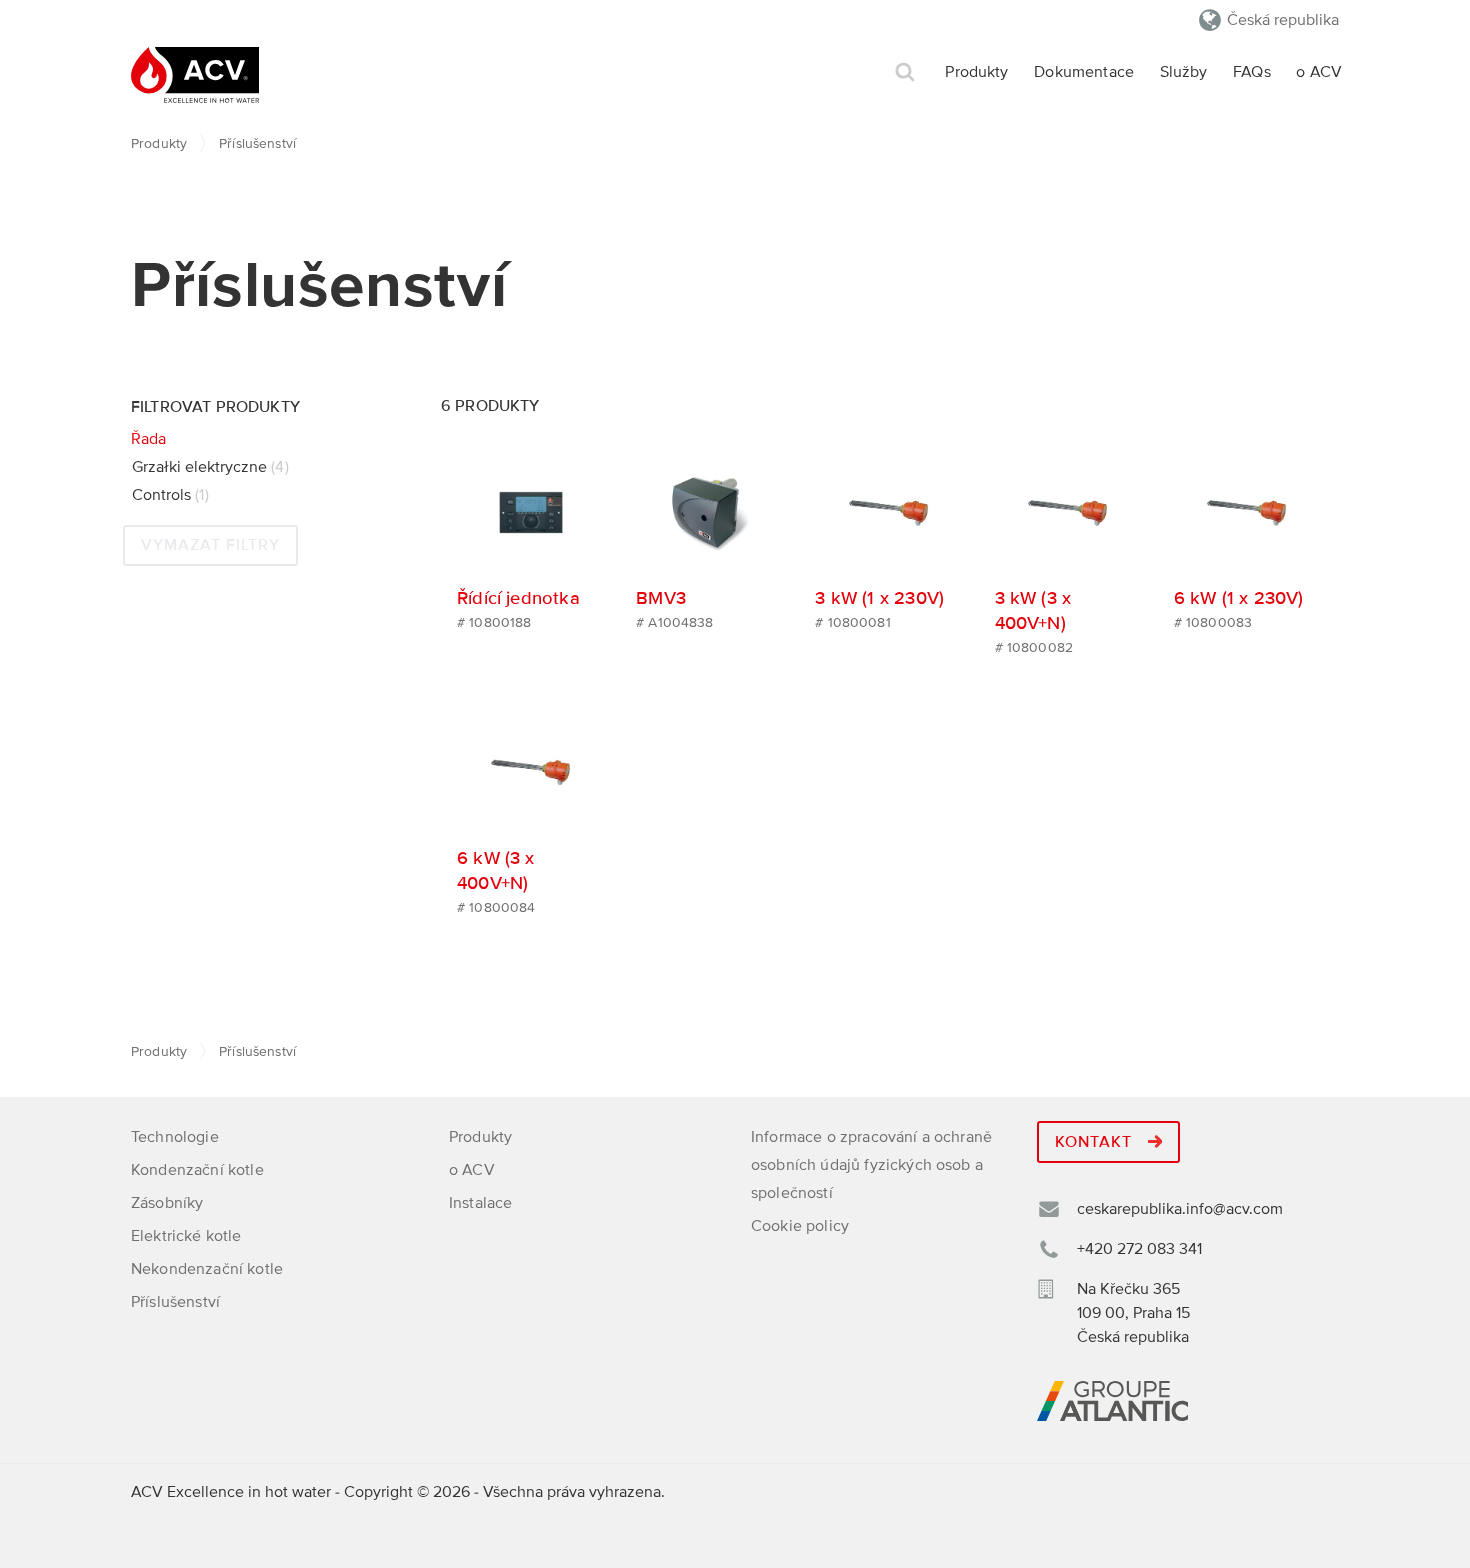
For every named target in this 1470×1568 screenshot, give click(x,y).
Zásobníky (167, 1203)
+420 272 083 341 (1139, 1249)
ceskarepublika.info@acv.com (1180, 1209)
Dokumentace (1084, 72)
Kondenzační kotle (197, 1170)
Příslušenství (175, 1302)
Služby (1184, 72)
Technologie (175, 1137)
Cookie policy (800, 1226)
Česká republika (1283, 20)
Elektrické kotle (186, 1236)
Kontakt (1096, 1142)
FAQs (1252, 72)
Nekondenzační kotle (207, 1269)
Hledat (905, 72)
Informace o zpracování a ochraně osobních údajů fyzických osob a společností (871, 1165)
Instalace (480, 1203)
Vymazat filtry (210, 545)
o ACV (1319, 72)
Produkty (976, 72)
